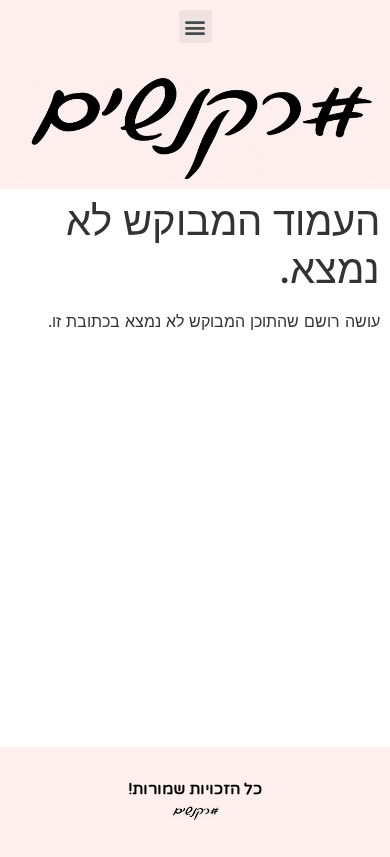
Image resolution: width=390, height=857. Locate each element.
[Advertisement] (195, 542)
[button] (195, 26)
